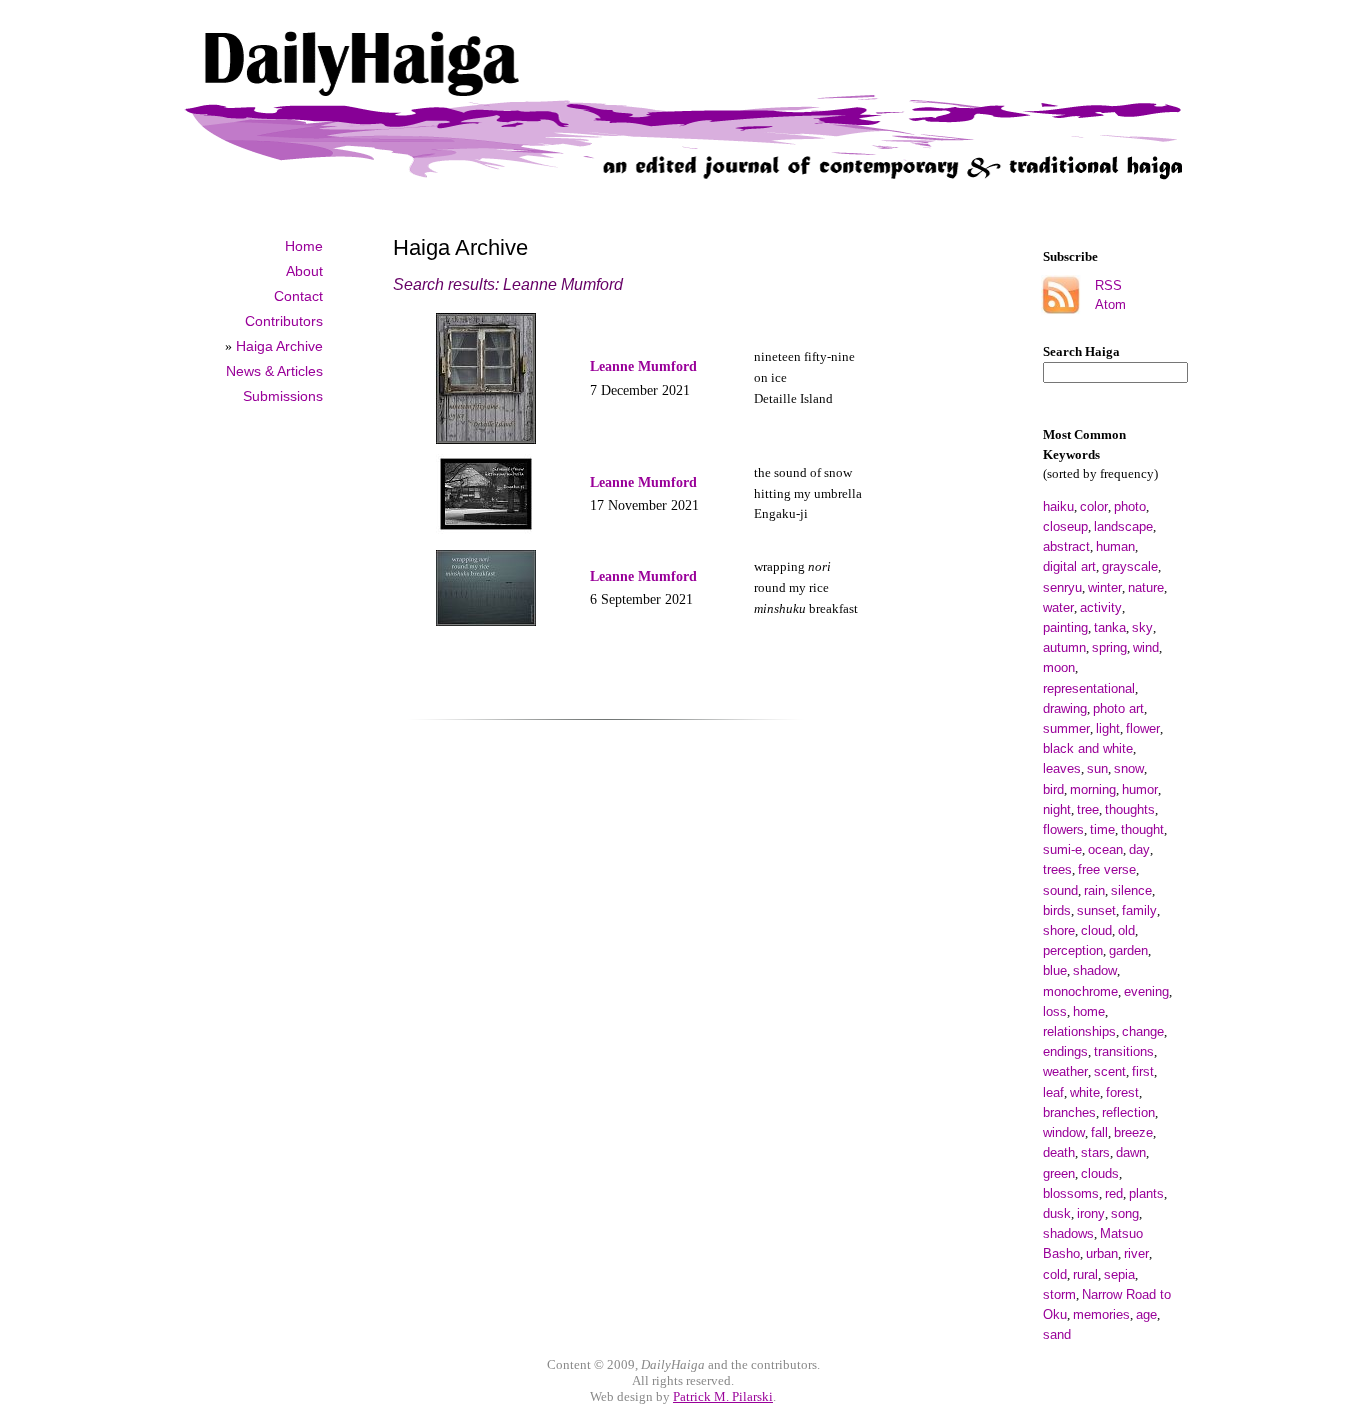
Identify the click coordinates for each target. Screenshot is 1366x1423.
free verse (1107, 869)
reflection (1128, 1112)
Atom (1110, 304)
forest (1122, 1092)
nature (1146, 587)
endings (1065, 1051)
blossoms (1071, 1193)
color (1094, 506)
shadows (1068, 1233)
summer (1066, 728)
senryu (1062, 587)
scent (1110, 1071)
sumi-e (1062, 849)
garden (1128, 950)
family (1139, 910)
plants (1146, 1193)
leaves (1062, 768)
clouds (1100, 1173)
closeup (1065, 526)
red (1114, 1193)
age (1146, 1314)
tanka (1110, 627)
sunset (1096, 910)
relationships (1079, 1031)
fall (1099, 1132)
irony (1091, 1213)
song (1125, 1213)
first (1143, 1071)
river (1136, 1253)
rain (1094, 890)
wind (1146, 647)
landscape (1123, 526)
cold (1055, 1274)
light (1108, 728)
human (1115, 546)
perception (1073, 950)
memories (1101, 1314)
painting (1065, 627)
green (1059, 1173)
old (1126, 930)
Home (304, 246)
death (1059, 1152)
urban (1102, 1253)
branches (1069, 1112)
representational (1089, 688)
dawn (1131, 1152)
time (1102, 829)
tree (1088, 809)
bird (1053, 789)
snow (1129, 768)
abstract (1066, 546)
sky (1142, 627)
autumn (1064, 647)
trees (1057, 869)
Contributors (284, 321)
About (304, 271)
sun (1097, 768)
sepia (1119, 1274)
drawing (1065, 708)
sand (1057, 1334)
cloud (1096, 930)
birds (1057, 910)
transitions (1124, 1051)
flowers (1063, 829)
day (1139, 849)
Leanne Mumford (643, 366)
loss (1055, 1011)
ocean (1105, 849)
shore (1059, 930)
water (1058, 607)
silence (1131, 890)
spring (1109, 647)
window (1064, 1132)
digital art (1069, 566)
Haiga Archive (279, 346)
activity (1101, 607)
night (1057, 809)
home (1089, 1011)
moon (1059, 667)
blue (1055, 970)
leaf (1053, 1092)
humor (1140, 789)
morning (1093, 789)
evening (1146, 991)
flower (1143, 728)
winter (1105, 587)
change (1143, 1031)
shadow (1095, 970)
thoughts (1130, 809)
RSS (1108, 285)
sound (1060, 890)
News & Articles (274, 371)
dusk (1057, 1213)
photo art (1118, 708)
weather (1065, 1071)
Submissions (283, 396)
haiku (1058, 506)
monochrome (1080, 991)
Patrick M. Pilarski (723, 1396)
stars (1095, 1152)
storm (1059, 1294)
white (1085, 1092)
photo (1130, 506)
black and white (1088, 748)
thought (1142, 829)
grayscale (1130, 566)
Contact (298, 296)
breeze (1133, 1132)
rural (1085, 1274)
